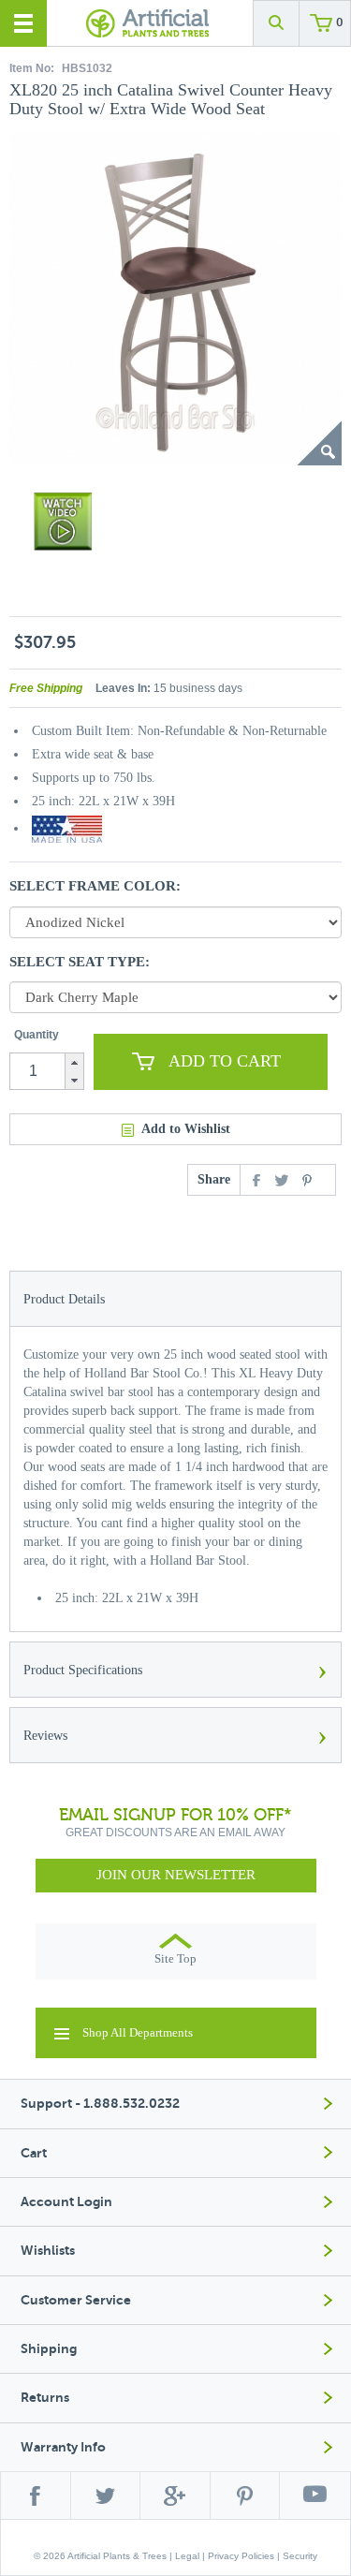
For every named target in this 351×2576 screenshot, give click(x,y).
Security (300, 2556)
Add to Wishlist (186, 1129)
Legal (187, 2556)
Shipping (49, 2349)
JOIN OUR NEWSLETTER (176, 1875)
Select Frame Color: (95, 886)
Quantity (37, 1035)
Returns (45, 2398)
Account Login (66, 2202)
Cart (34, 2153)
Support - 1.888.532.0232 (100, 2104)
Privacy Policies (241, 2556)
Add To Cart (225, 1061)
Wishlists (48, 2251)
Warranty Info (63, 2447)
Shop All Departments (138, 2032)
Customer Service (76, 2300)
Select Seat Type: (80, 962)
